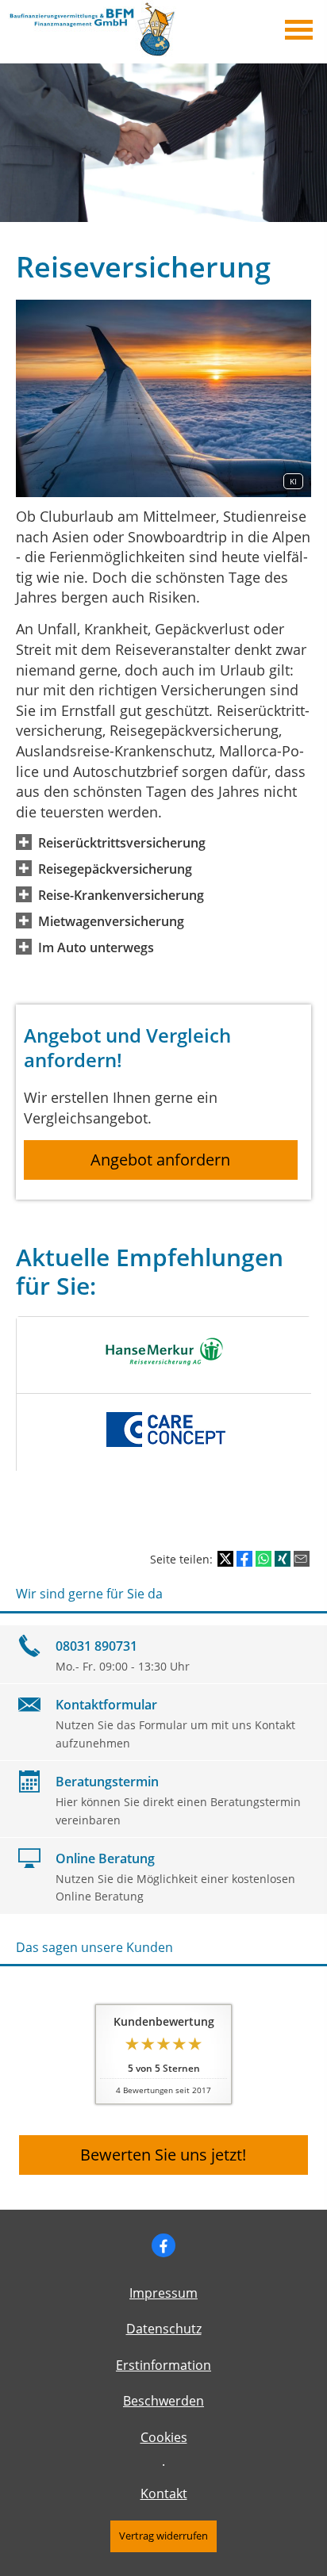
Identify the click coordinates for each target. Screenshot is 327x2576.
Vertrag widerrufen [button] (163, 2536)
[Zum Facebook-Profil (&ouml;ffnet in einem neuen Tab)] (163, 2245)
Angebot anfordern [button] (160, 1160)
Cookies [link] (164, 2437)
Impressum (163, 2293)
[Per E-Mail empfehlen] (302, 1559)
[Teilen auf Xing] (283, 1559)
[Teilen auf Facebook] (244, 1559)
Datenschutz (164, 2329)
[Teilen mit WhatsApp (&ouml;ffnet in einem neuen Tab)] (264, 1559)
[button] (122, 842)
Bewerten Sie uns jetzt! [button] (163, 2155)
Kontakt (164, 2494)
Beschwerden (163, 2401)
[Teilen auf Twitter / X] (225, 1559)
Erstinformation (163, 2365)
